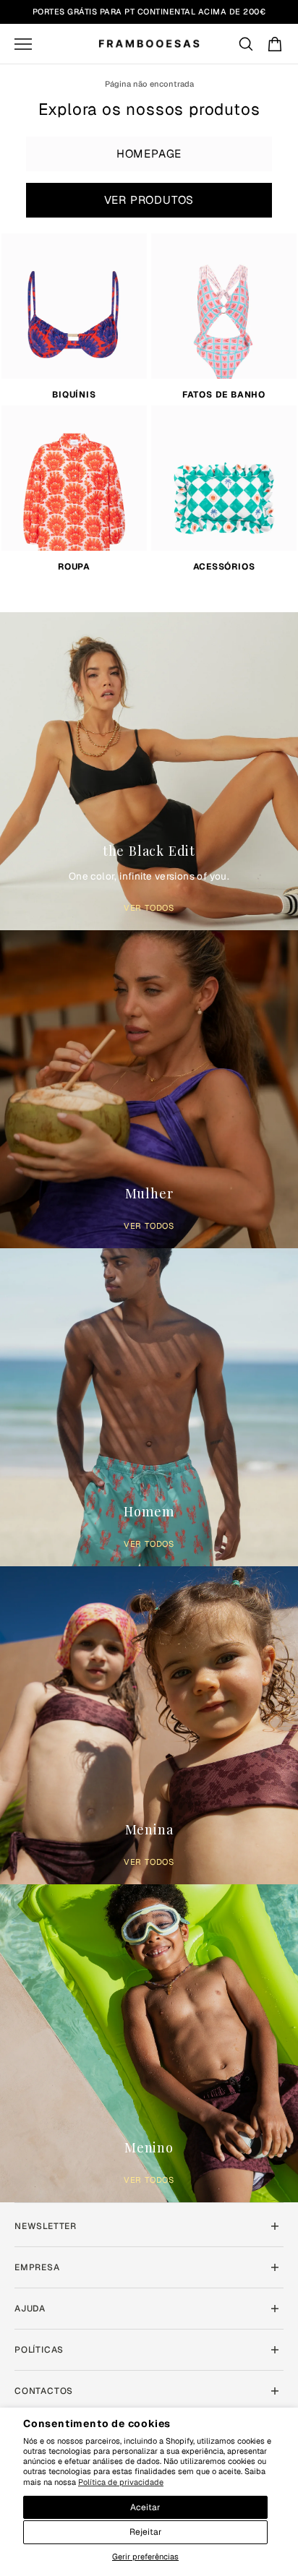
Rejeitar (146, 2532)
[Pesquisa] (246, 44)
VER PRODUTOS (149, 200)
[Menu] (23, 44)
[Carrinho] (275, 44)
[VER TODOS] (149, 768)
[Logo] (149, 44)
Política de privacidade (121, 2482)
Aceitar (145, 2507)
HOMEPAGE (149, 154)
